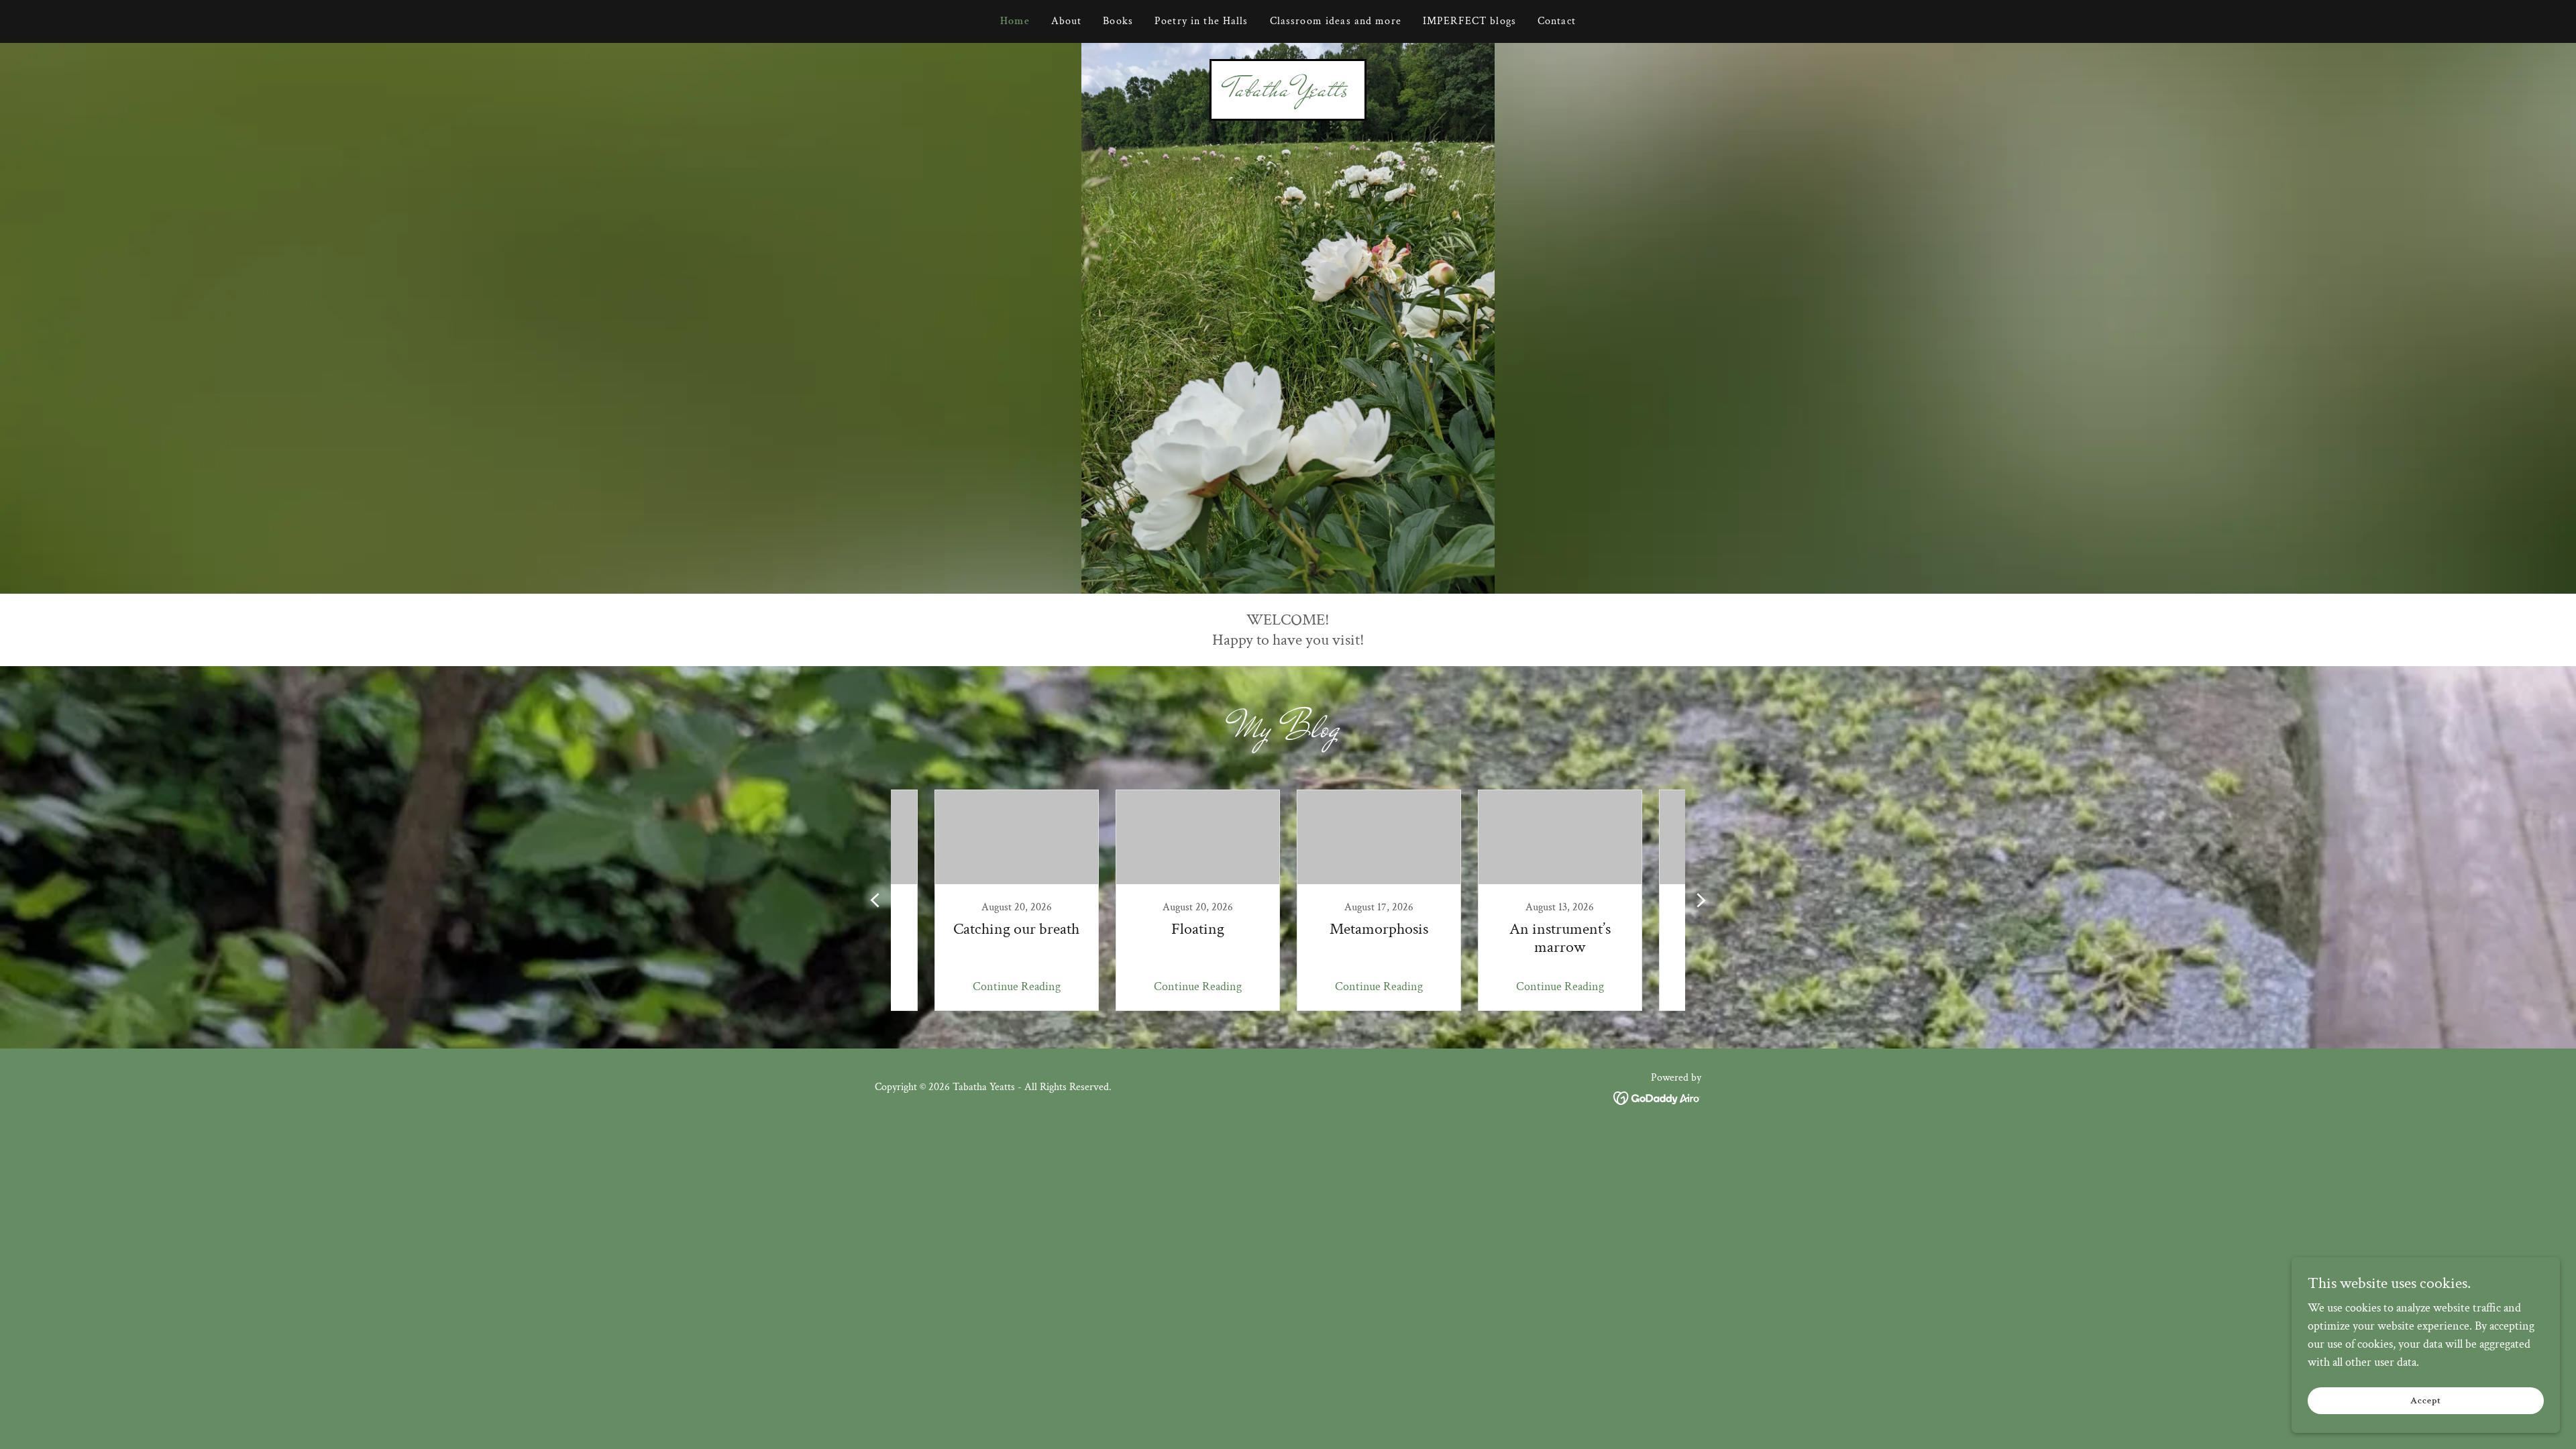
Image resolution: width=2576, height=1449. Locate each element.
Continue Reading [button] (1017, 986)
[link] (1288, 92)
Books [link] (1118, 21)
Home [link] (1015, 21)
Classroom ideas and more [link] (1336, 21)
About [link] (1067, 21)
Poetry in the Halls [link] (1201, 21)
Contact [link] (1557, 21)
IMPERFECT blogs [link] (1469, 21)
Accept (2426, 1401)
